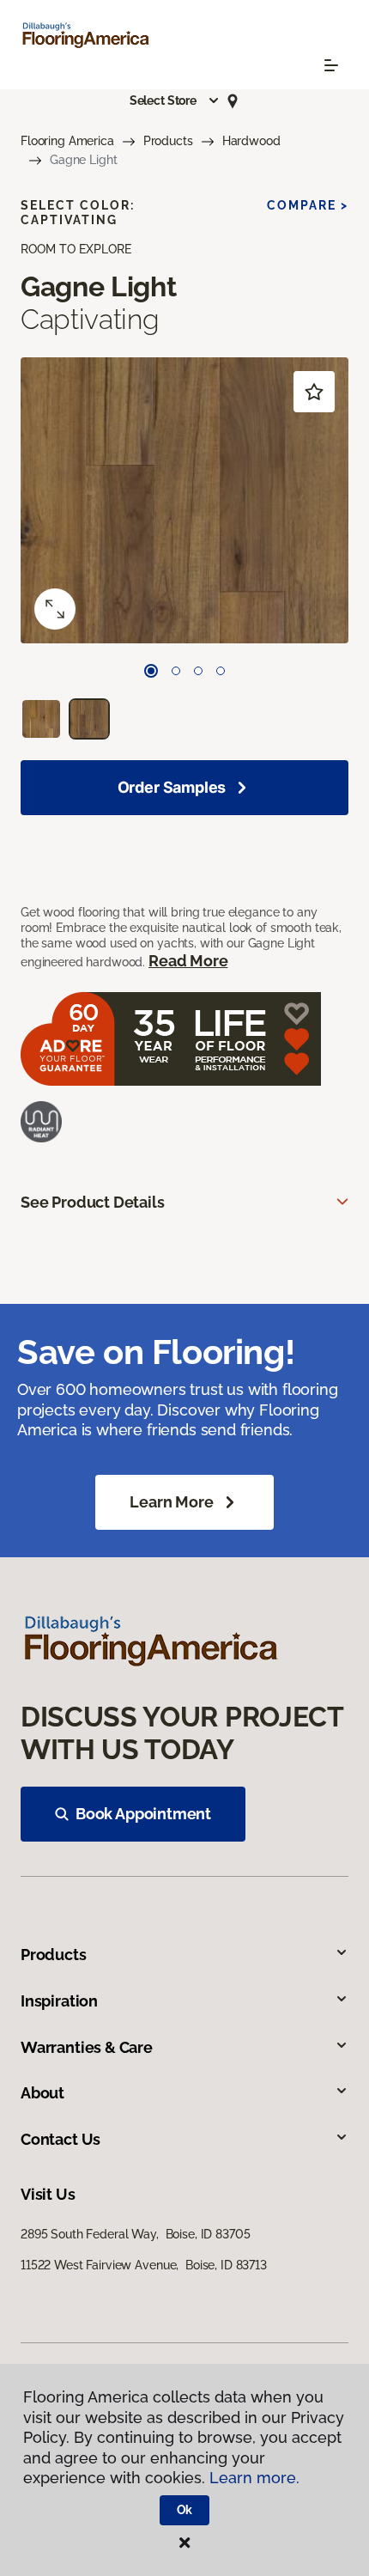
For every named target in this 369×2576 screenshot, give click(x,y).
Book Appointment (143, 1814)
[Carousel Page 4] (221, 671)
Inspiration (59, 2001)
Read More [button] (188, 961)
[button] (175, 100)
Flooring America (67, 141)
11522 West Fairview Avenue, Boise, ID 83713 (144, 2265)
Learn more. (254, 2478)
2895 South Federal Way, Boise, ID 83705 (135, 2234)
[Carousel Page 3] (198, 671)
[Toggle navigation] (331, 65)
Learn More (171, 1502)
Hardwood (251, 141)
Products (168, 141)
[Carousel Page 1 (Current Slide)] (151, 671)
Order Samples (172, 787)
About (42, 2093)
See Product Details (93, 1202)
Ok (185, 2510)
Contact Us (60, 2139)
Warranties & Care (87, 2047)
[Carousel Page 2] (176, 671)
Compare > (308, 205)
